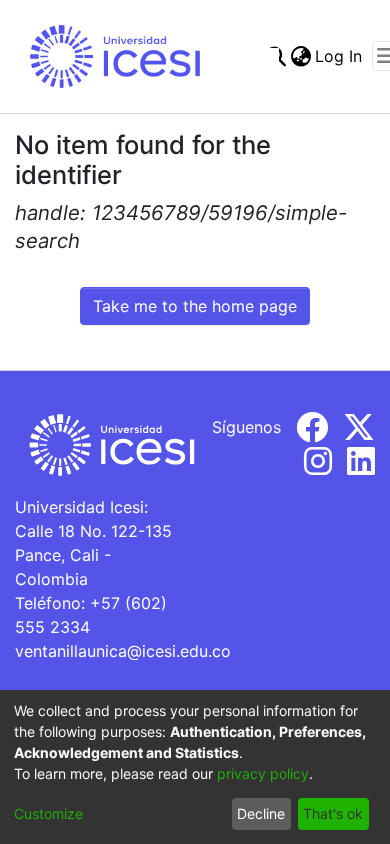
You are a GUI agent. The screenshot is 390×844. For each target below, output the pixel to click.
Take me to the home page (195, 306)
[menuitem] (300, 56)
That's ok (333, 813)
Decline (261, 813)
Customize (48, 813)
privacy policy (263, 773)
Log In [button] (339, 56)
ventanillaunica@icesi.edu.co (123, 651)
